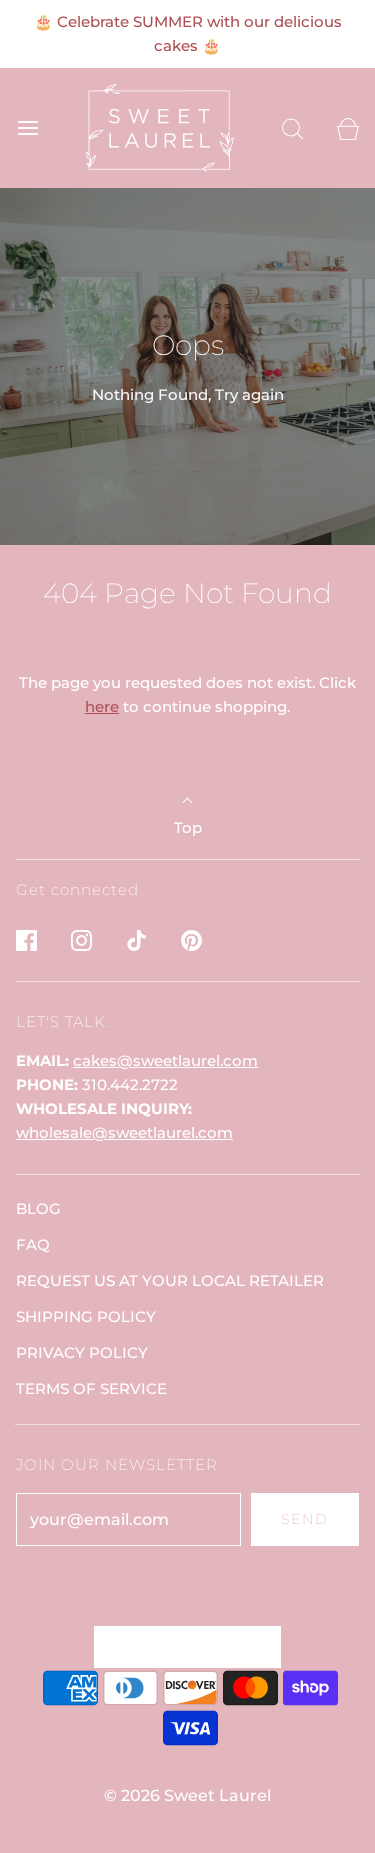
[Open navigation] (27, 128)
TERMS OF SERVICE (91, 1388)
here (102, 706)
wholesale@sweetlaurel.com (124, 1132)
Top (188, 827)
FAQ (33, 1244)
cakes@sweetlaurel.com (165, 1060)
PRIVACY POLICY (82, 1352)
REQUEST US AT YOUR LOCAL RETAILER (170, 1280)
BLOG (38, 1208)
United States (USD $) (177, 1646)
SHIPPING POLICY (86, 1316)
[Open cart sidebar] (347, 128)
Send (305, 1519)
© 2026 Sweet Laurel (187, 1795)
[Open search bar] (292, 128)
